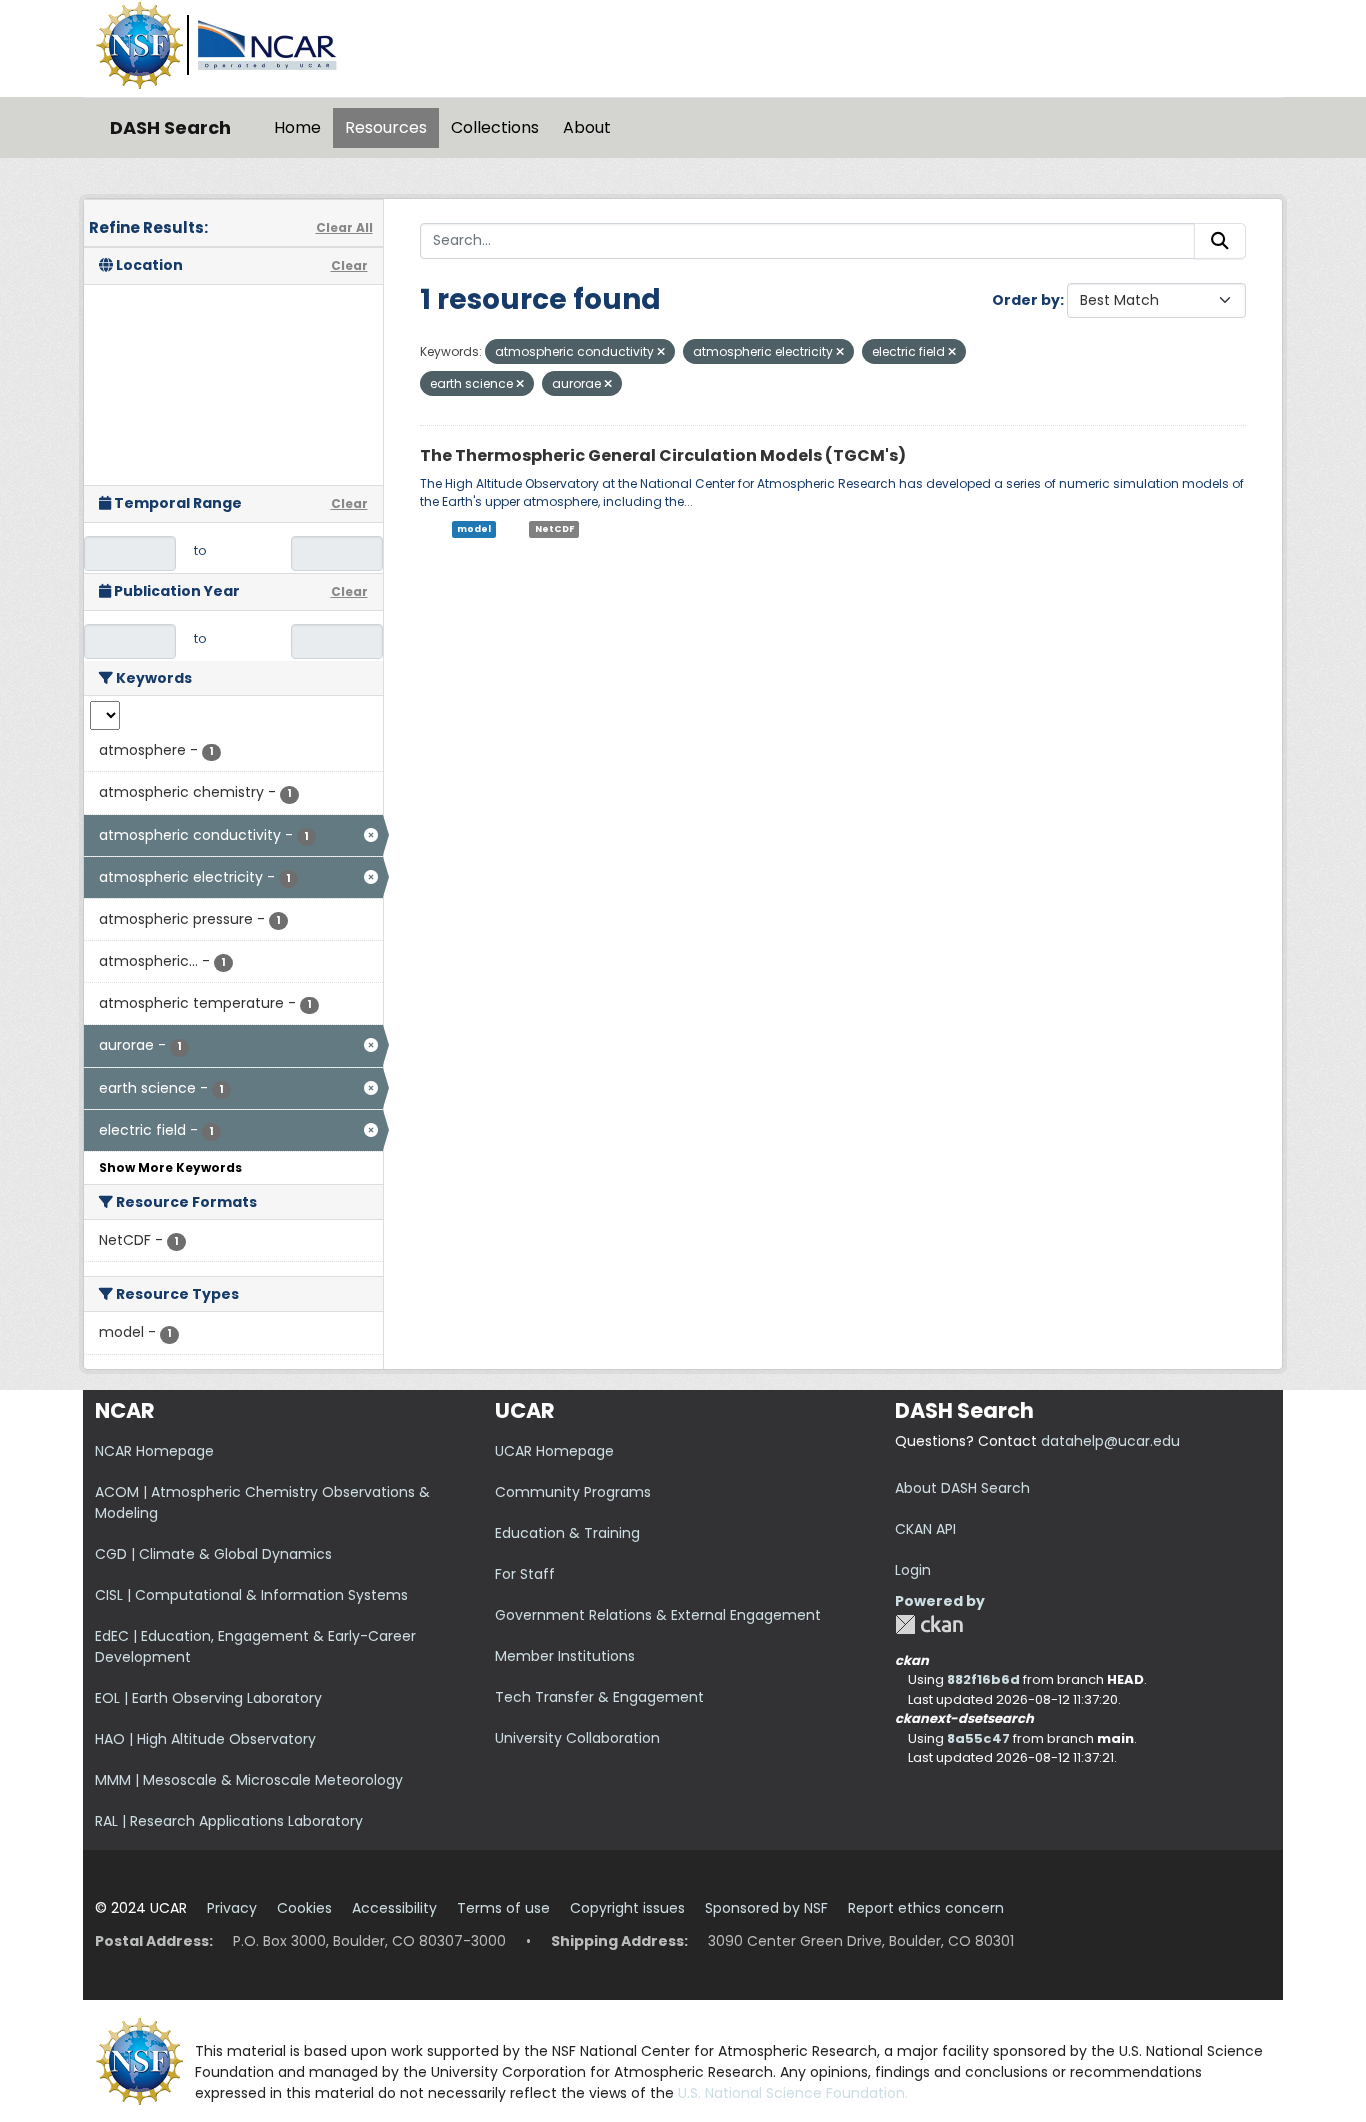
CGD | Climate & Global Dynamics (213, 1554)
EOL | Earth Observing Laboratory (208, 1698)
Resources (386, 127)
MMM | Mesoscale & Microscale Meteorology (249, 1780)
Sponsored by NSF (766, 1908)
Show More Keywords (170, 1167)
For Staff (525, 1574)
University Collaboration (577, 1738)
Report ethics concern (926, 1908)
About (587, 127)
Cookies (304, 1908)
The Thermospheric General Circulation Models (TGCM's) (663, 455)
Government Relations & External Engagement (658, 1615)
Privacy (232, 1908)
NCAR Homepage (154, 1451)
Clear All (344, 227)
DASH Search (170, 127)
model (474, 529)
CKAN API (925, 1529)
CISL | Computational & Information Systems (251, 1595)
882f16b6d (983, 1679)
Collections (495, 127)
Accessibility (394, 1908)
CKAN (929, 1624)
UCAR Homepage (554, 1451)
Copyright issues (627, 1908)
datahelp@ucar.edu (1110, 1441)
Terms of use (503, 1908)
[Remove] (661, 352)
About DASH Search (962, 1488)
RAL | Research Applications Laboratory (229, 1821)
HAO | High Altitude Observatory (205, 1739)
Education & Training (567, 1533)
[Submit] (1220, 241)
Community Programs (573, 1492)
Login (913, 1570)
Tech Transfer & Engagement (599, 1697)
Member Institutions (565, 1656)
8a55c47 (978, 1738)
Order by (1026, 300)
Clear (349, 265)
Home (297, 127)
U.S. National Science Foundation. (793, 2093)
